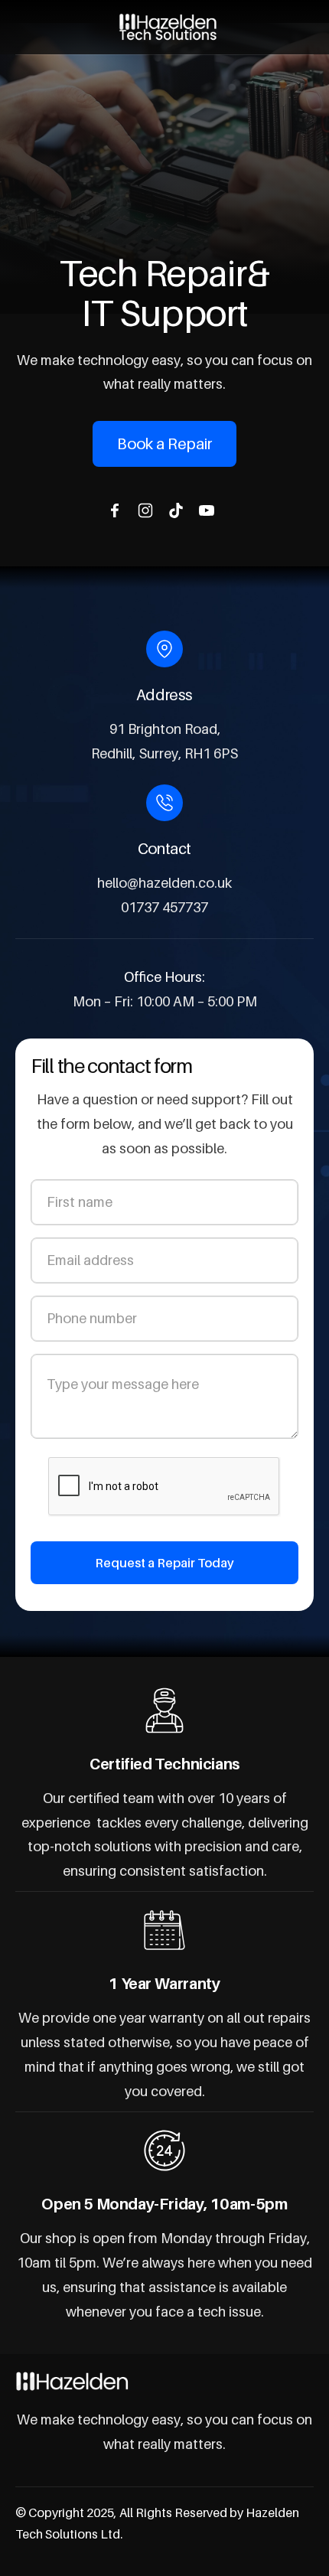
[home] (164, 27)
